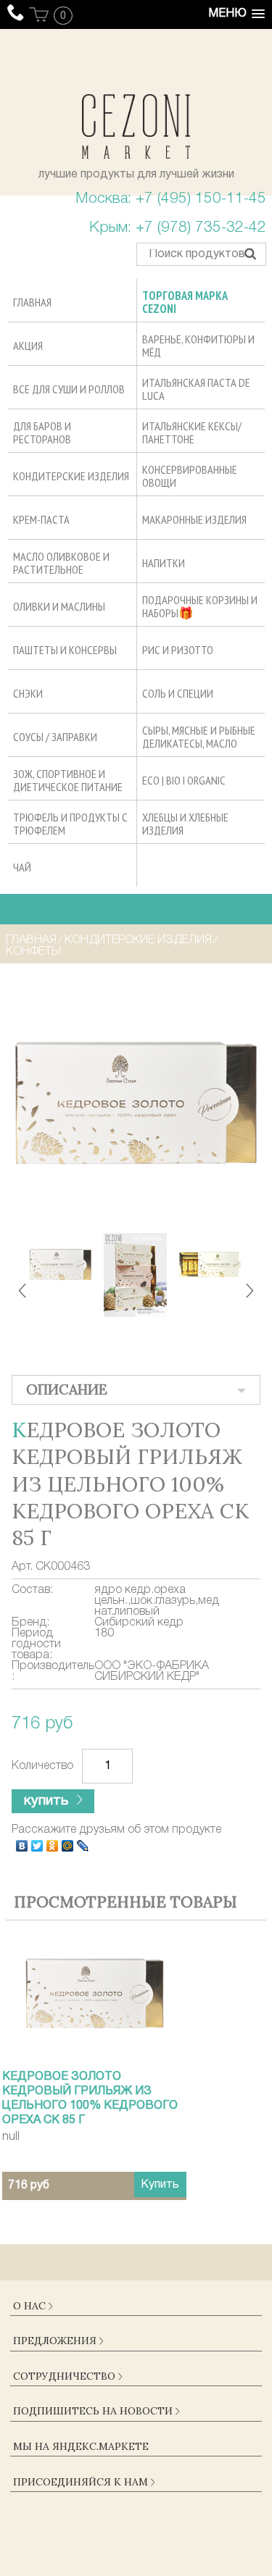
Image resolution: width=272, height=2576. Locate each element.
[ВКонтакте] (22, 1846)
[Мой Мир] (68, 1846)
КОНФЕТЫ (33, 952)
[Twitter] (37, 1846)
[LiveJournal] (83, 1846)
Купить (160, 2185)
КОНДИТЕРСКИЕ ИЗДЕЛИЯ (138, 940)
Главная (31, 940)
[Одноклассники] (53, 1846)
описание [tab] (67, 1389)
